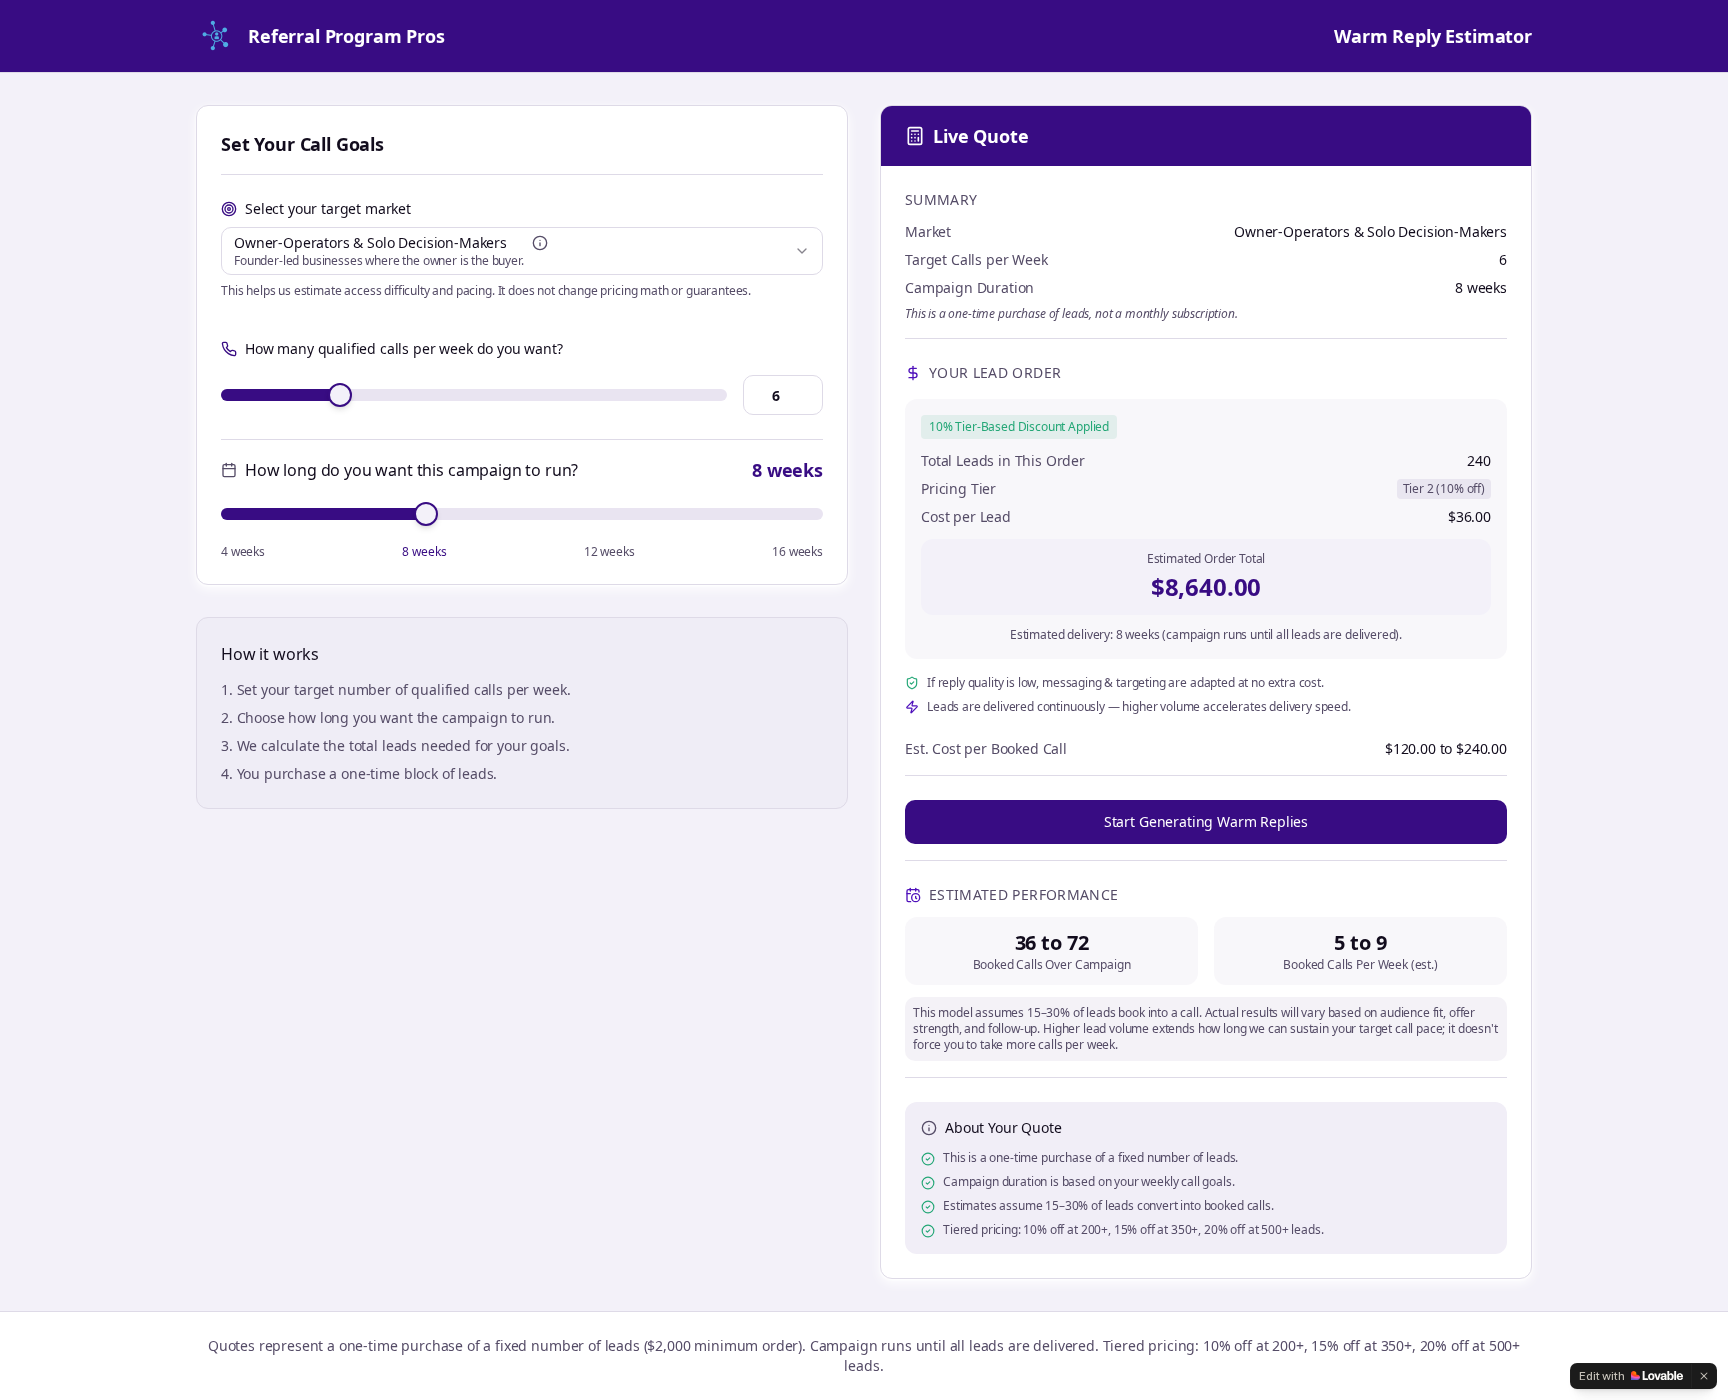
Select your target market (328, 208)
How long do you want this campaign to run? (411, 470)
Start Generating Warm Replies (1206, 821)
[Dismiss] (1704, 1376)
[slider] (340, 395)
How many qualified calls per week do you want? (404, 348)
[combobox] (522, 251)
